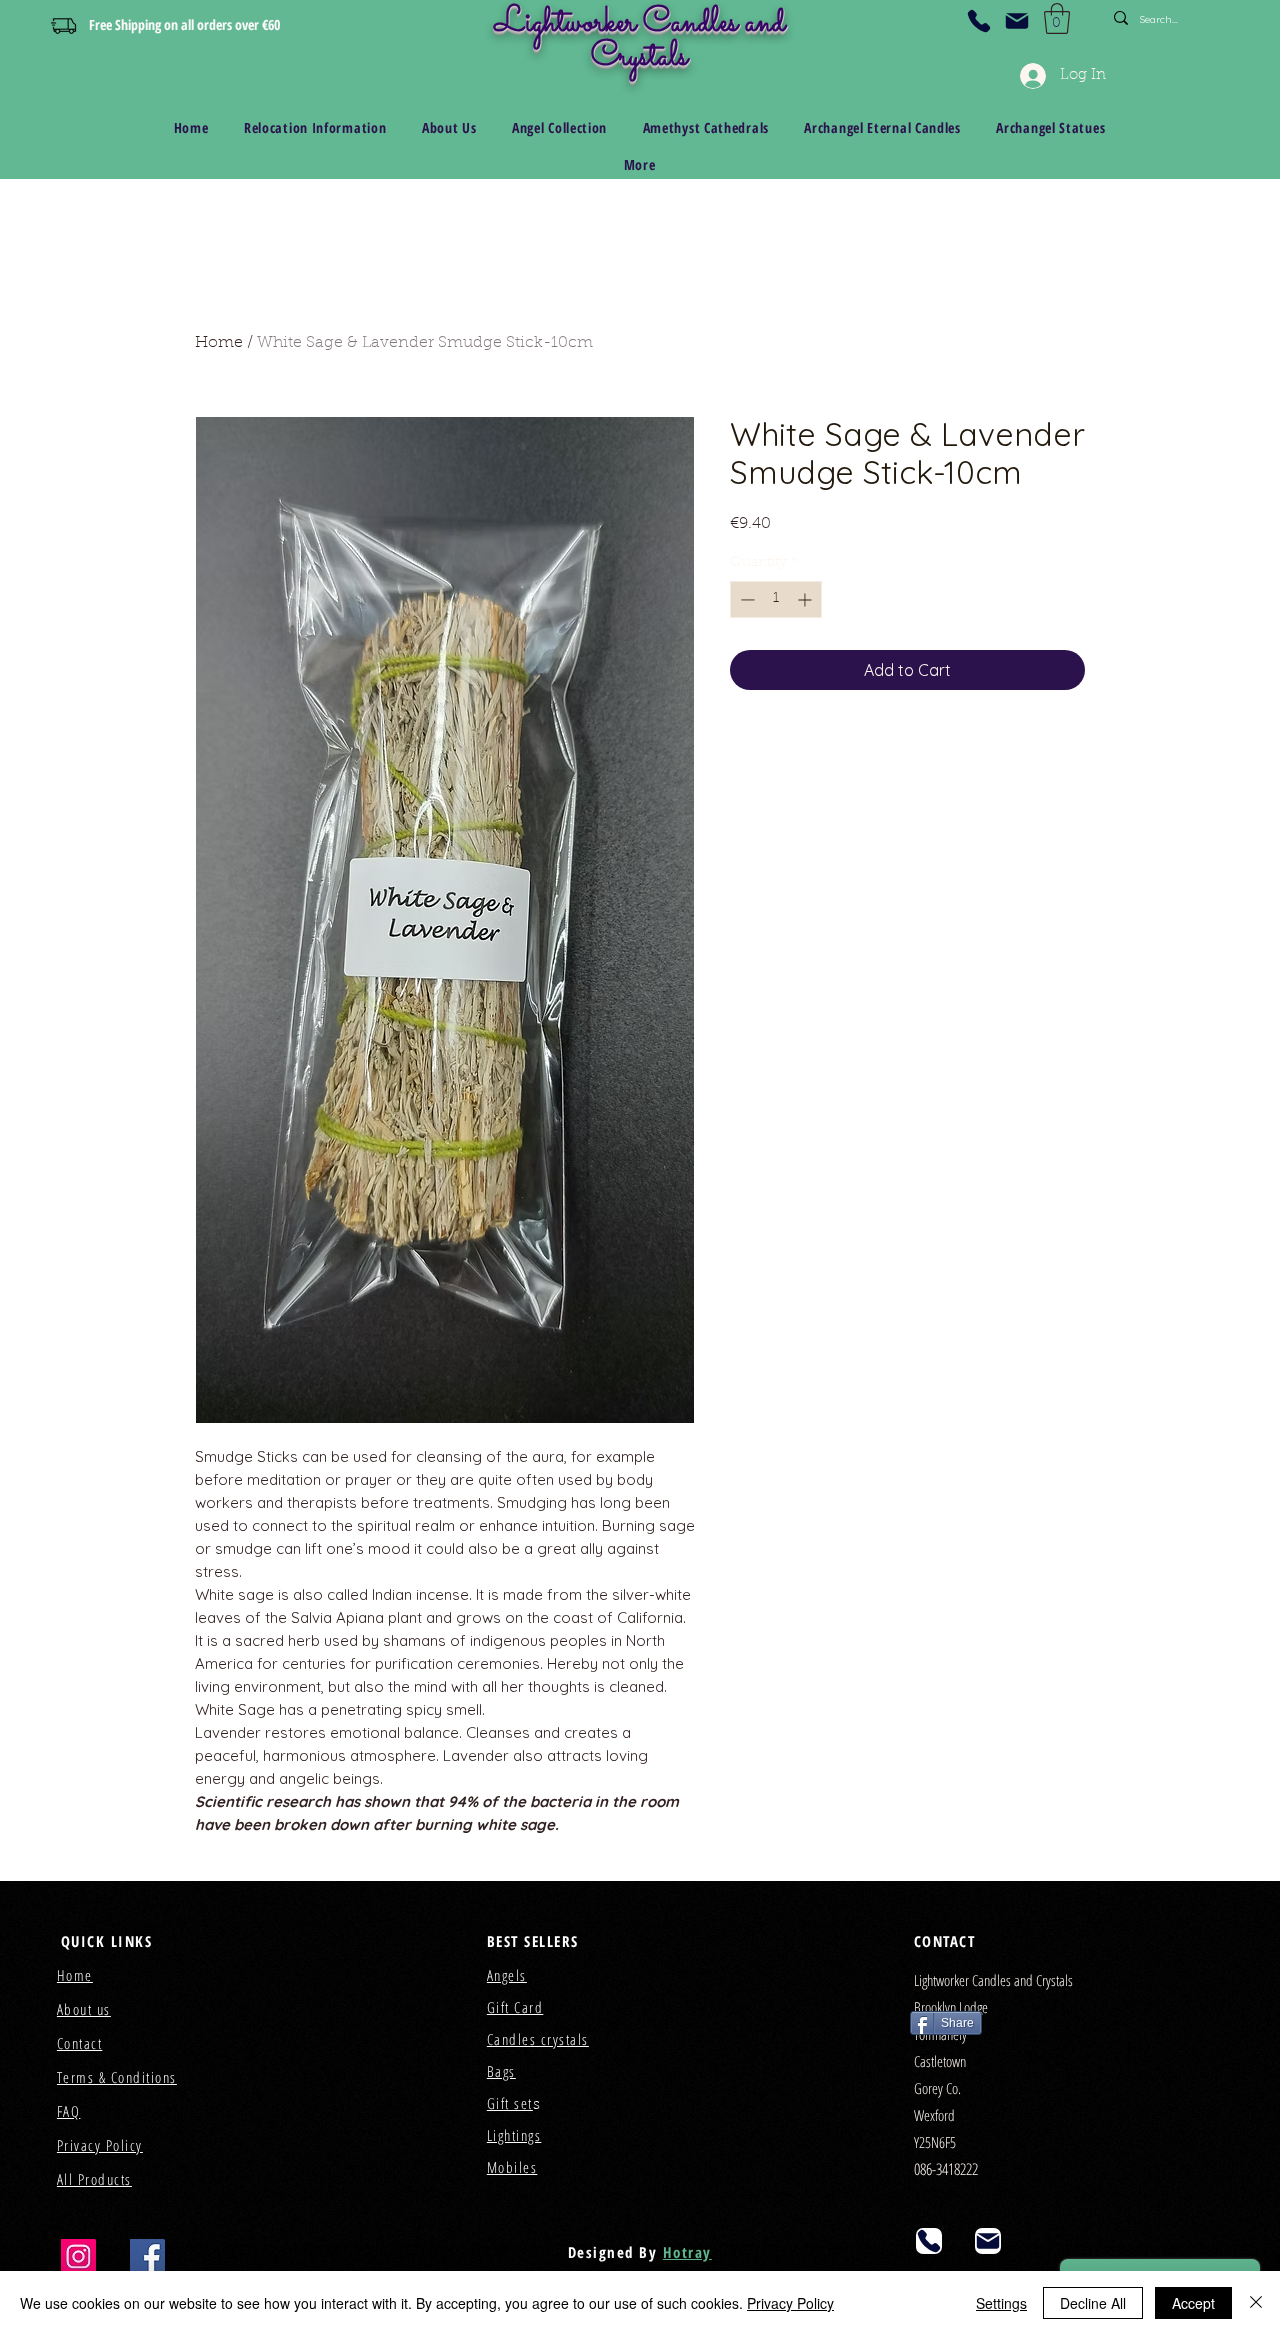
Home (219, 343)
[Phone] (979, 21)
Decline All (1093, 2303)
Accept (1193, 2303)
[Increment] (806, 599)
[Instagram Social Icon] (78, 2256)
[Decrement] (745, 599)
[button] (1057, 18)
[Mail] (1017, 21)
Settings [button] (1001, 2303)
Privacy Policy (790, 2303)
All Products (94, 2179)
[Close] (1256, 2303)
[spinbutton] (776, 599)
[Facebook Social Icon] (147, 2256)
